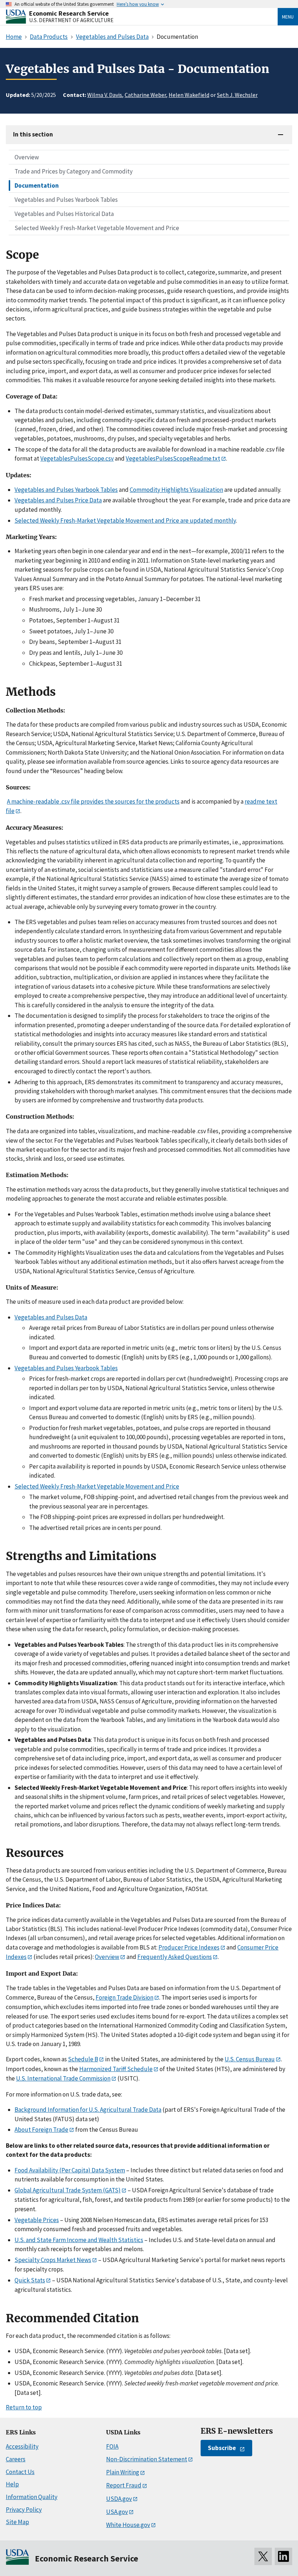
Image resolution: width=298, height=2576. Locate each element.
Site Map (17, 2522)
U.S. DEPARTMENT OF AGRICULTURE (71, 20)
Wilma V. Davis (105, 95)
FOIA (112, 2446)
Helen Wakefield (189, 95)
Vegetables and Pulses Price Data (58, 500)
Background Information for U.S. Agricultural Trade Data (88, 2110)
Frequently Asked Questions (175, 1957)
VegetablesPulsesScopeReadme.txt (173, 458)
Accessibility (22, 2446)
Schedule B (83, 2059)
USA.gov (117, 2512)
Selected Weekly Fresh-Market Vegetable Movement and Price (97, 228)
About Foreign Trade (41, 2130)
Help (12, 2484)
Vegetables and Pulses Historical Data (64, 214)
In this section (33, 134)
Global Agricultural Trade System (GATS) (68, 2190)
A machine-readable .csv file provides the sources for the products (93, 801)
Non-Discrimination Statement (147, 2459)
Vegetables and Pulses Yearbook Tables (66, 200)
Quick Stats (30, 2280)
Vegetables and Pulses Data (51, 1317)
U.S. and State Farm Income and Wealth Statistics (79, 2240)
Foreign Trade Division (124, 1997)
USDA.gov (119, 2499)
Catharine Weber (145, 95)
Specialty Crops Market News (53, 2260)
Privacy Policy (24, 2510)
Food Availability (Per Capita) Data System (70, 2170)
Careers (16, 2459)
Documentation (37, 185)
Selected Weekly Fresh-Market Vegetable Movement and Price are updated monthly (125, 520)
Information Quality (32, 2497)
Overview (27, 157)
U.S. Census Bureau (250, 2059)
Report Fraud (124, 2485)
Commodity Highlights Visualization (176, 490)
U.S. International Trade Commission (63, 2078)
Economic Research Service (69, 13)
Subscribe (222, 2448)
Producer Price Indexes (189, 1947)
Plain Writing (123, 2472)
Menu (288, 17)
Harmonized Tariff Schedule (116, 2069)
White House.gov (128, 2525)
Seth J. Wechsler (237, 95)
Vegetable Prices (37, 2220)
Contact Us (20, 2472)
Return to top (24, 2407)
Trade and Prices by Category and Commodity (74, 171)
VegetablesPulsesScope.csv (77, 458)
